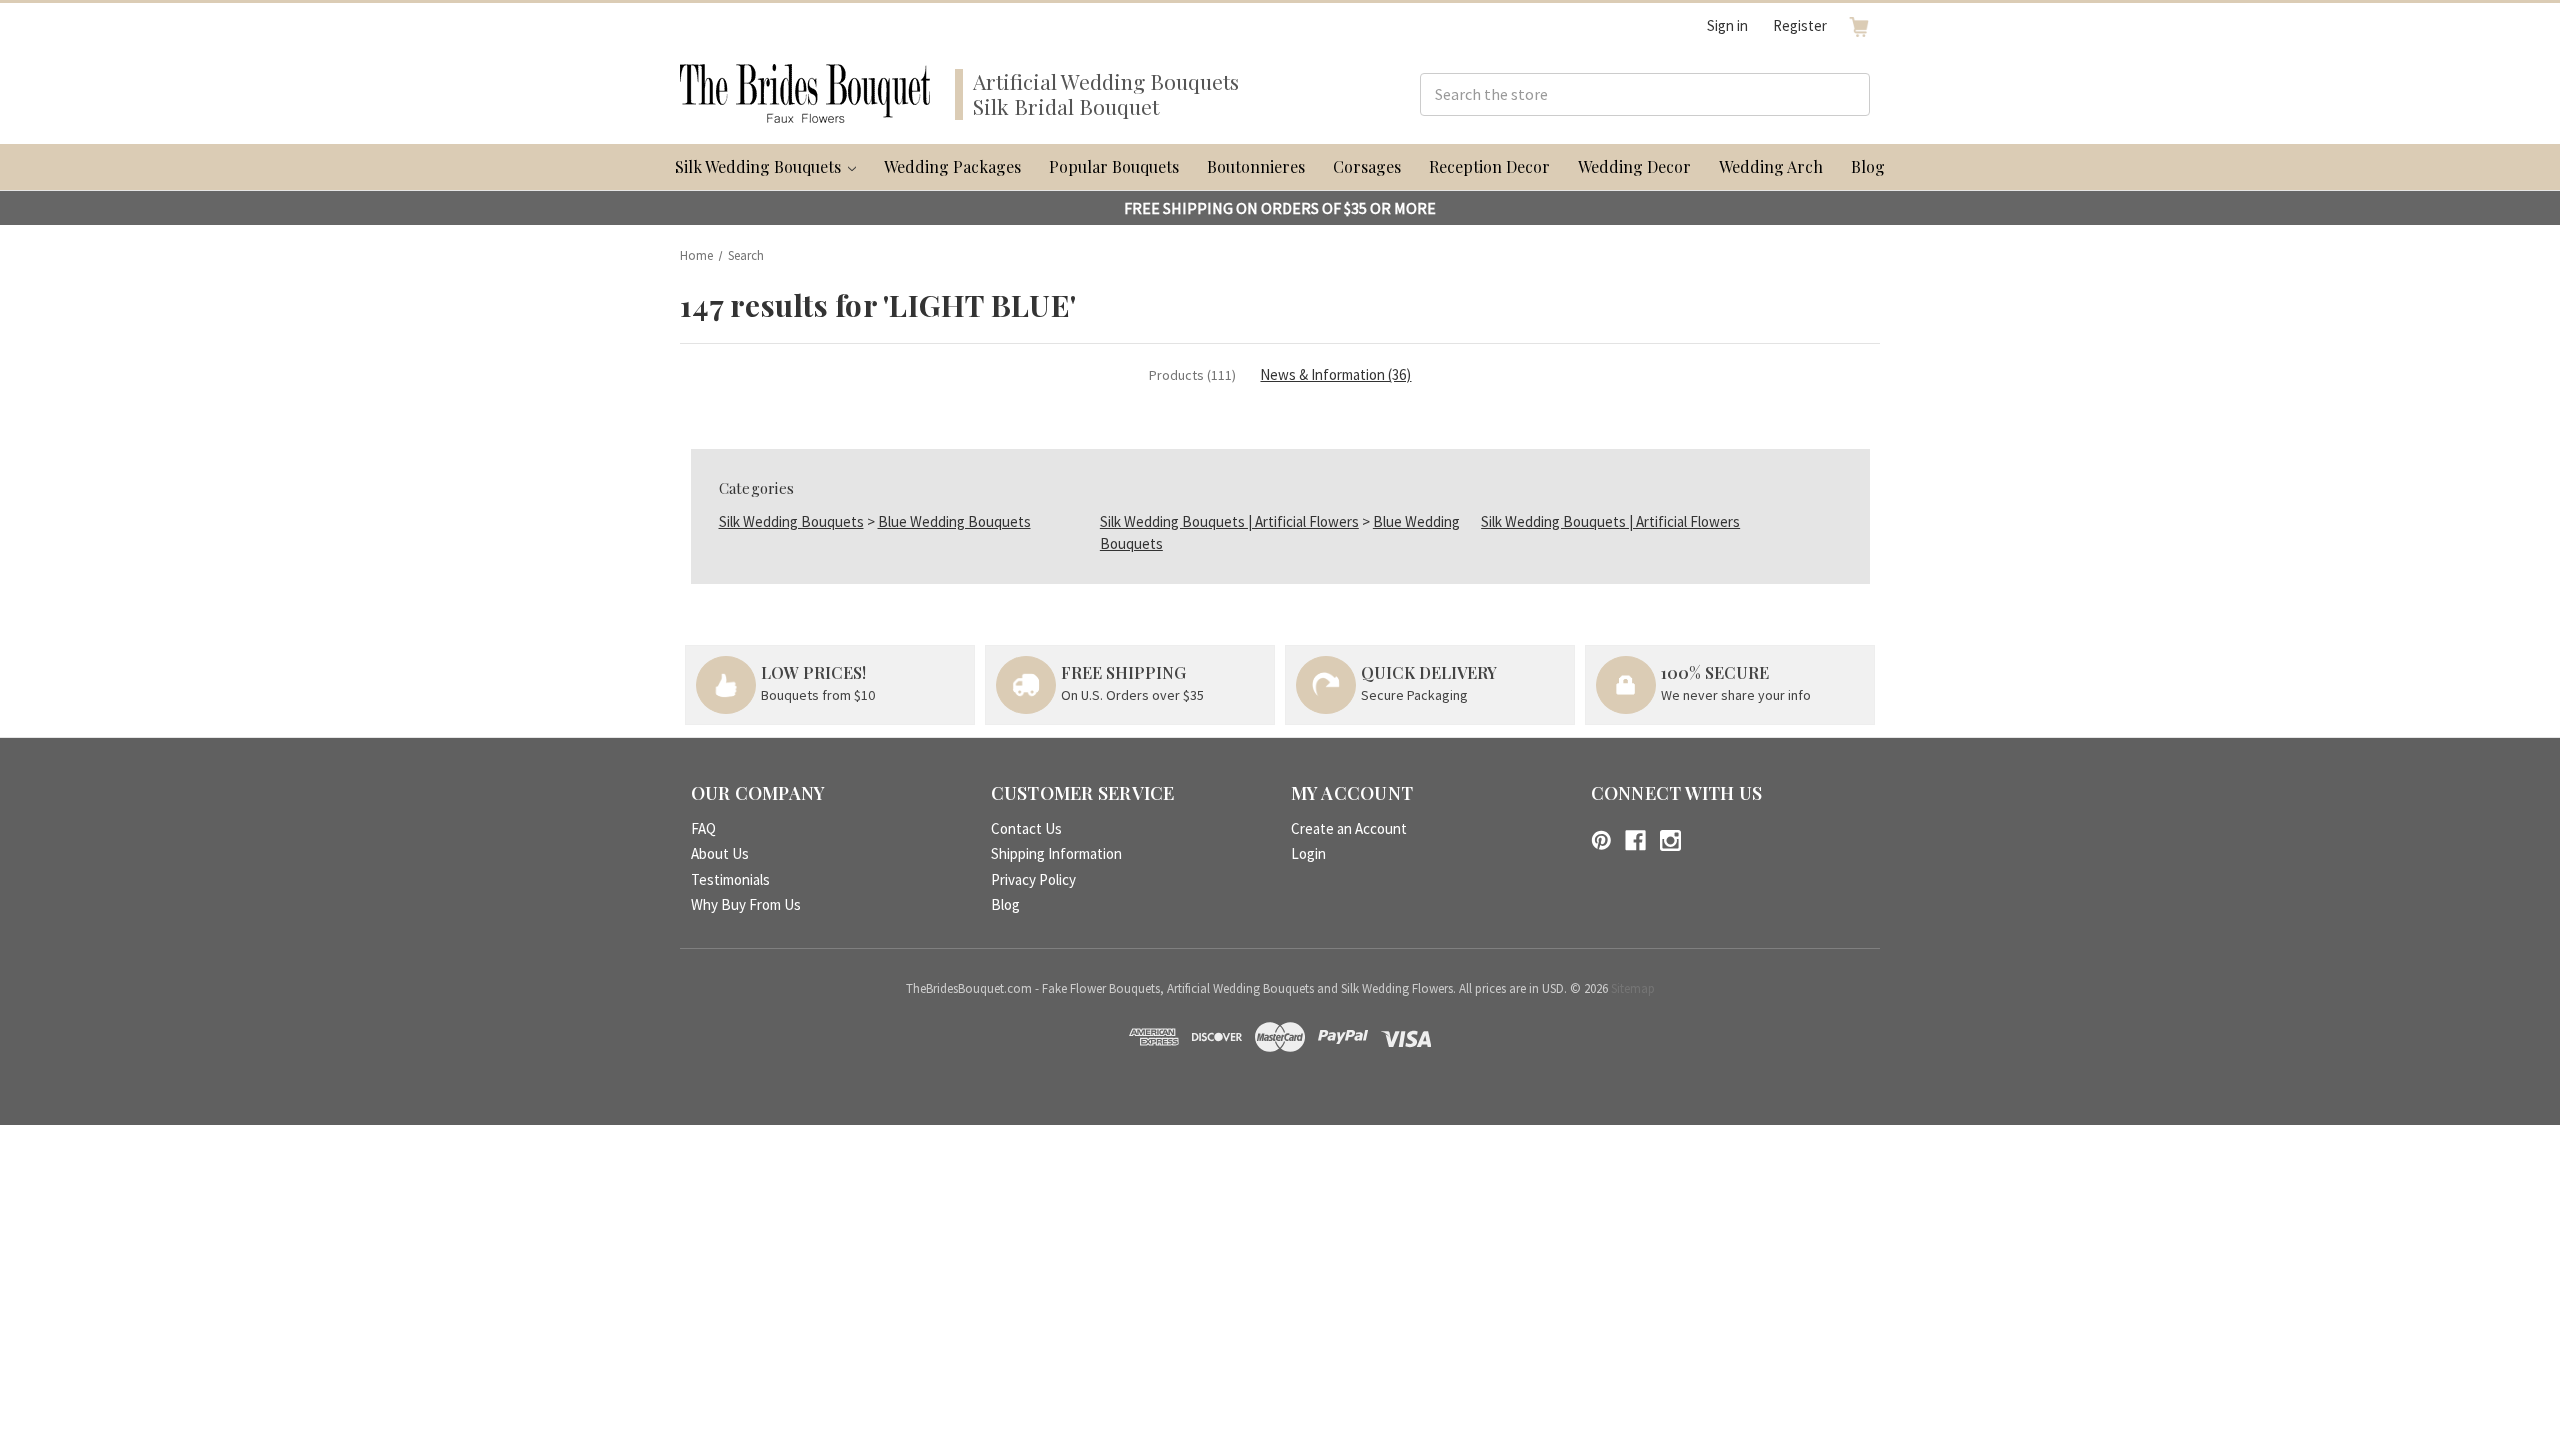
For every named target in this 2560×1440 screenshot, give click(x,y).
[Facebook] (1635, 840)
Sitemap (1633, 988)
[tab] (1192, 375)
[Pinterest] (1601, 840)
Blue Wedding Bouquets (954, 521)
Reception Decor (1489, 166)
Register (1800, 25)
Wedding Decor (1634, 166)
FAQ (703, 828)
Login (1308, 853)
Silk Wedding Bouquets (760, 166)
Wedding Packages (952, 166)
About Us (720, 853)
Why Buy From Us (746, 904)
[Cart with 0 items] (1859, 26)
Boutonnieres (1256, 166)
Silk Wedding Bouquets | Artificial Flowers (1229, 521)
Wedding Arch (1771, 166)
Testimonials (730, 879)
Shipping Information (1056, 853)
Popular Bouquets (1114, 166)
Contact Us (1026, 828)
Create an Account (1349, 828)
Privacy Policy (1033, 879)
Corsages (1367, 166)
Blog (1868, 166)
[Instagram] (1670, 840)
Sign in (1727, 25)
